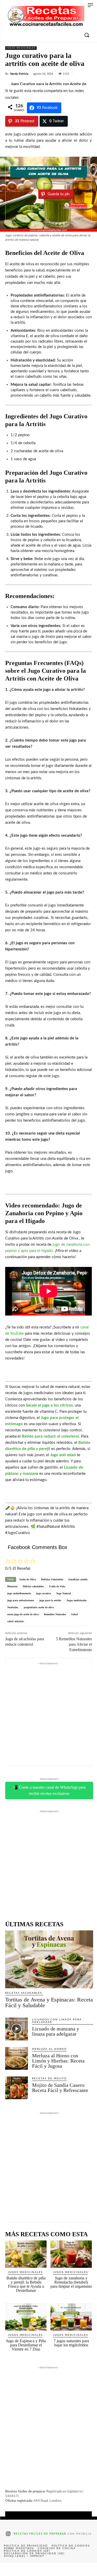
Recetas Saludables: (24, 1993)
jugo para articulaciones (21, 1600)
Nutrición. (13, 1607)
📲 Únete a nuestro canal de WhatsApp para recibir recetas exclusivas (49, 1790)
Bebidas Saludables (52, 1579)
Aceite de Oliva (28, 1579)
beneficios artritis (78, 1579)
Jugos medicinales (77, 1600)
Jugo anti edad (63, 1455)
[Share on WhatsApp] (68, 2569)
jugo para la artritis (50, 1600)
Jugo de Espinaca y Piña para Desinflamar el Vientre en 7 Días (26, 2345)
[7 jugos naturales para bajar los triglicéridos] (71, 2317)
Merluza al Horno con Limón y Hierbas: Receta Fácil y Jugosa (58, 2061)
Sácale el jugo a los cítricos (49, 1405)
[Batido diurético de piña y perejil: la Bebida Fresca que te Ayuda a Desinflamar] (26, 2254)
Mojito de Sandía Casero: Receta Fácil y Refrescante (60, 2088)
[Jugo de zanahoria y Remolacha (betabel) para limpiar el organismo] (71, 2254)
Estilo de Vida (57, 1586)
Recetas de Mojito (49, 2079)
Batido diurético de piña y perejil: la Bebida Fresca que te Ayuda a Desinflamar (26, 2284)
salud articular (16, 1621)
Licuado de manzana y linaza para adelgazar (56, 2031)
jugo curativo (44, 1593)
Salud (74, 1614)
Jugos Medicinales (21, 48)
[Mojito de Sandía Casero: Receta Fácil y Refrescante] (17, 2088)
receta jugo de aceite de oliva (23, 1614)
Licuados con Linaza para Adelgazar (57, 2021)
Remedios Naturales (55, 1614)
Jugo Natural (64, 1593)
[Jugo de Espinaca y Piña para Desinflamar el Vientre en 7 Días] (26, 2317)
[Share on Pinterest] (48, 2569)
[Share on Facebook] (10, 2569)
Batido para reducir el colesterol (50, 1436)
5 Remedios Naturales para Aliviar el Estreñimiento (74, 1644)
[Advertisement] (48, 1715)
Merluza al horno (49, 2049)
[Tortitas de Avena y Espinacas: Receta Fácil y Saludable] (49, 1959)
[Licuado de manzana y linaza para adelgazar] (17, 2029)
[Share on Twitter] (29, 2569)
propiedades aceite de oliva (39, 1607)
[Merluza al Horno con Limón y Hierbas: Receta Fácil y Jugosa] (17, 2058)
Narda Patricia (19, 74)
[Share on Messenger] (87, 2569)
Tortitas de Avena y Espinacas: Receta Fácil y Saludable (49, 2002)
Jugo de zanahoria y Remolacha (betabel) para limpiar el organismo (71, 2282)
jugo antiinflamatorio (19, 1593)
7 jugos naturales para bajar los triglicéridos (71, 2343)
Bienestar (12, 1586)
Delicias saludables (33, 1586)
